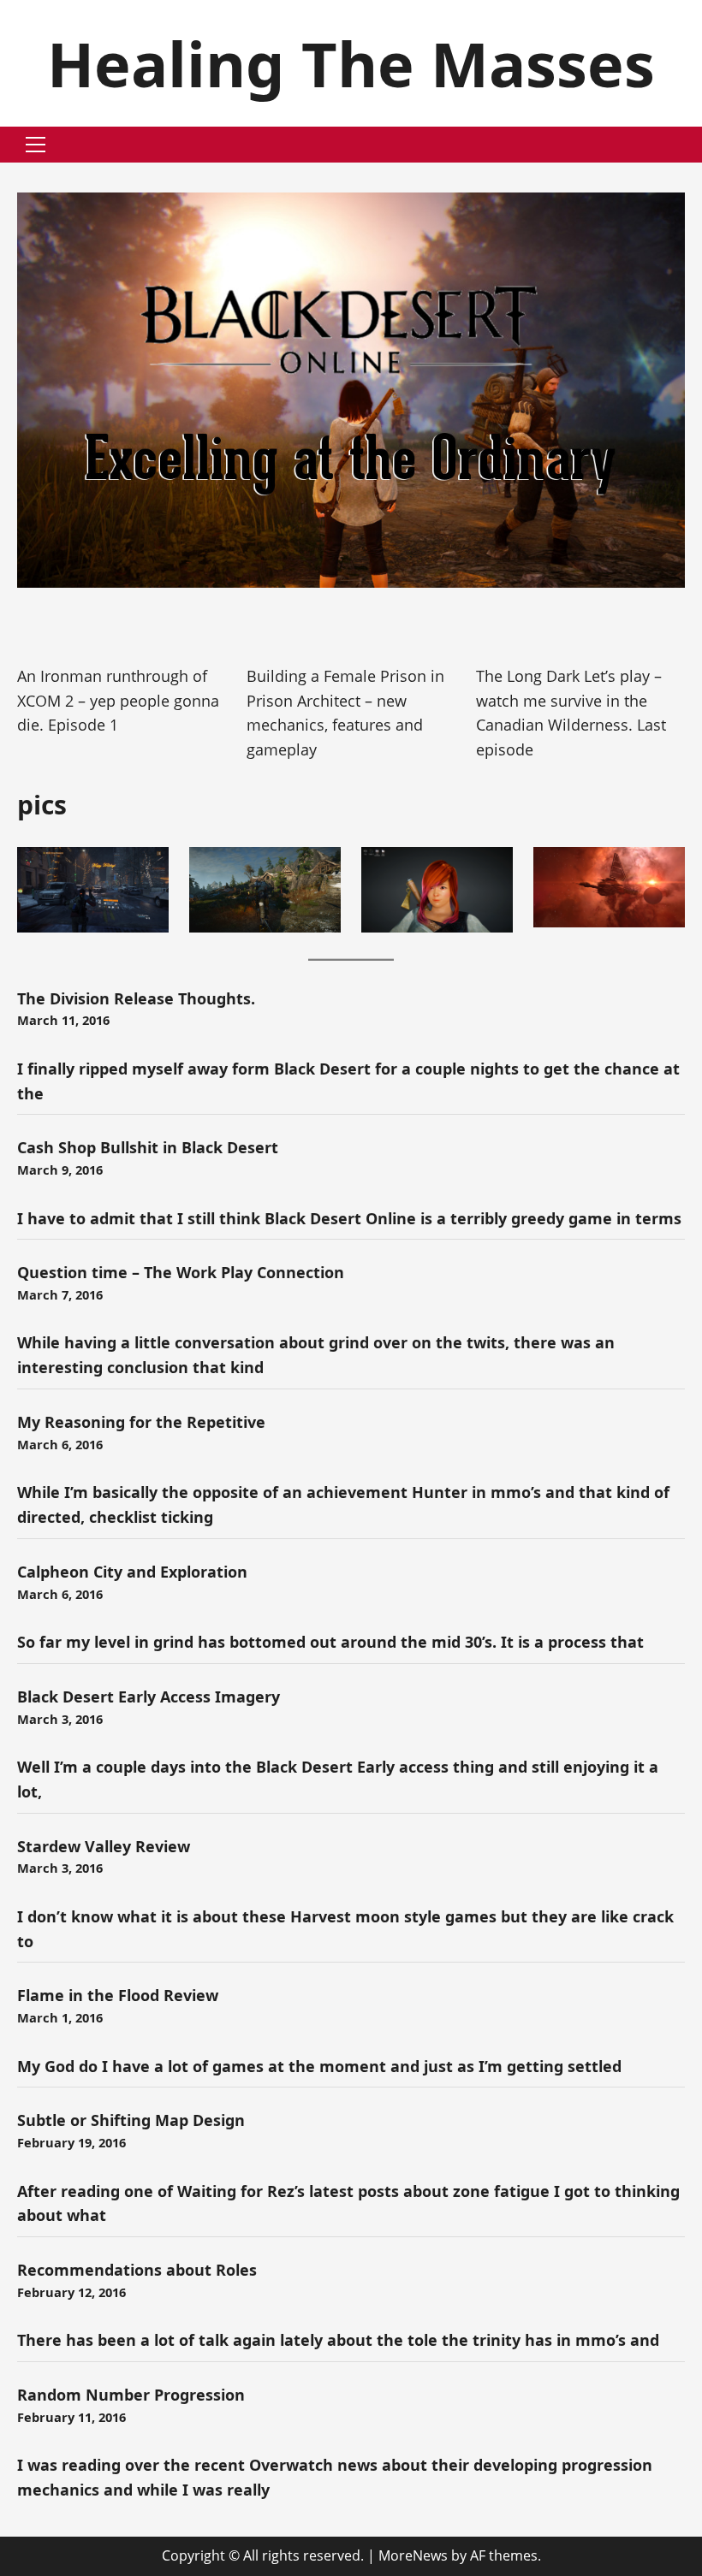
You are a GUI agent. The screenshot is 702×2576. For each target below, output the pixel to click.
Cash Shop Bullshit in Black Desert (148, 1147)
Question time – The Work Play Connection (181, 1272)
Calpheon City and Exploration (132, 1572)
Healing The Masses (351, 63)
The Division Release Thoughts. (136, 998)
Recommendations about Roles (137, 2270)
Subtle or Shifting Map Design (131, 2120)
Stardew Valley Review (104, 1846)
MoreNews (413, 2555)
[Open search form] (680, 145)
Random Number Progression (131, 2395)
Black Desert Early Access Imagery (149, 1697)
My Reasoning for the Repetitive (141, 1422)
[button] (36, 145)
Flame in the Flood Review (118, 1995)
